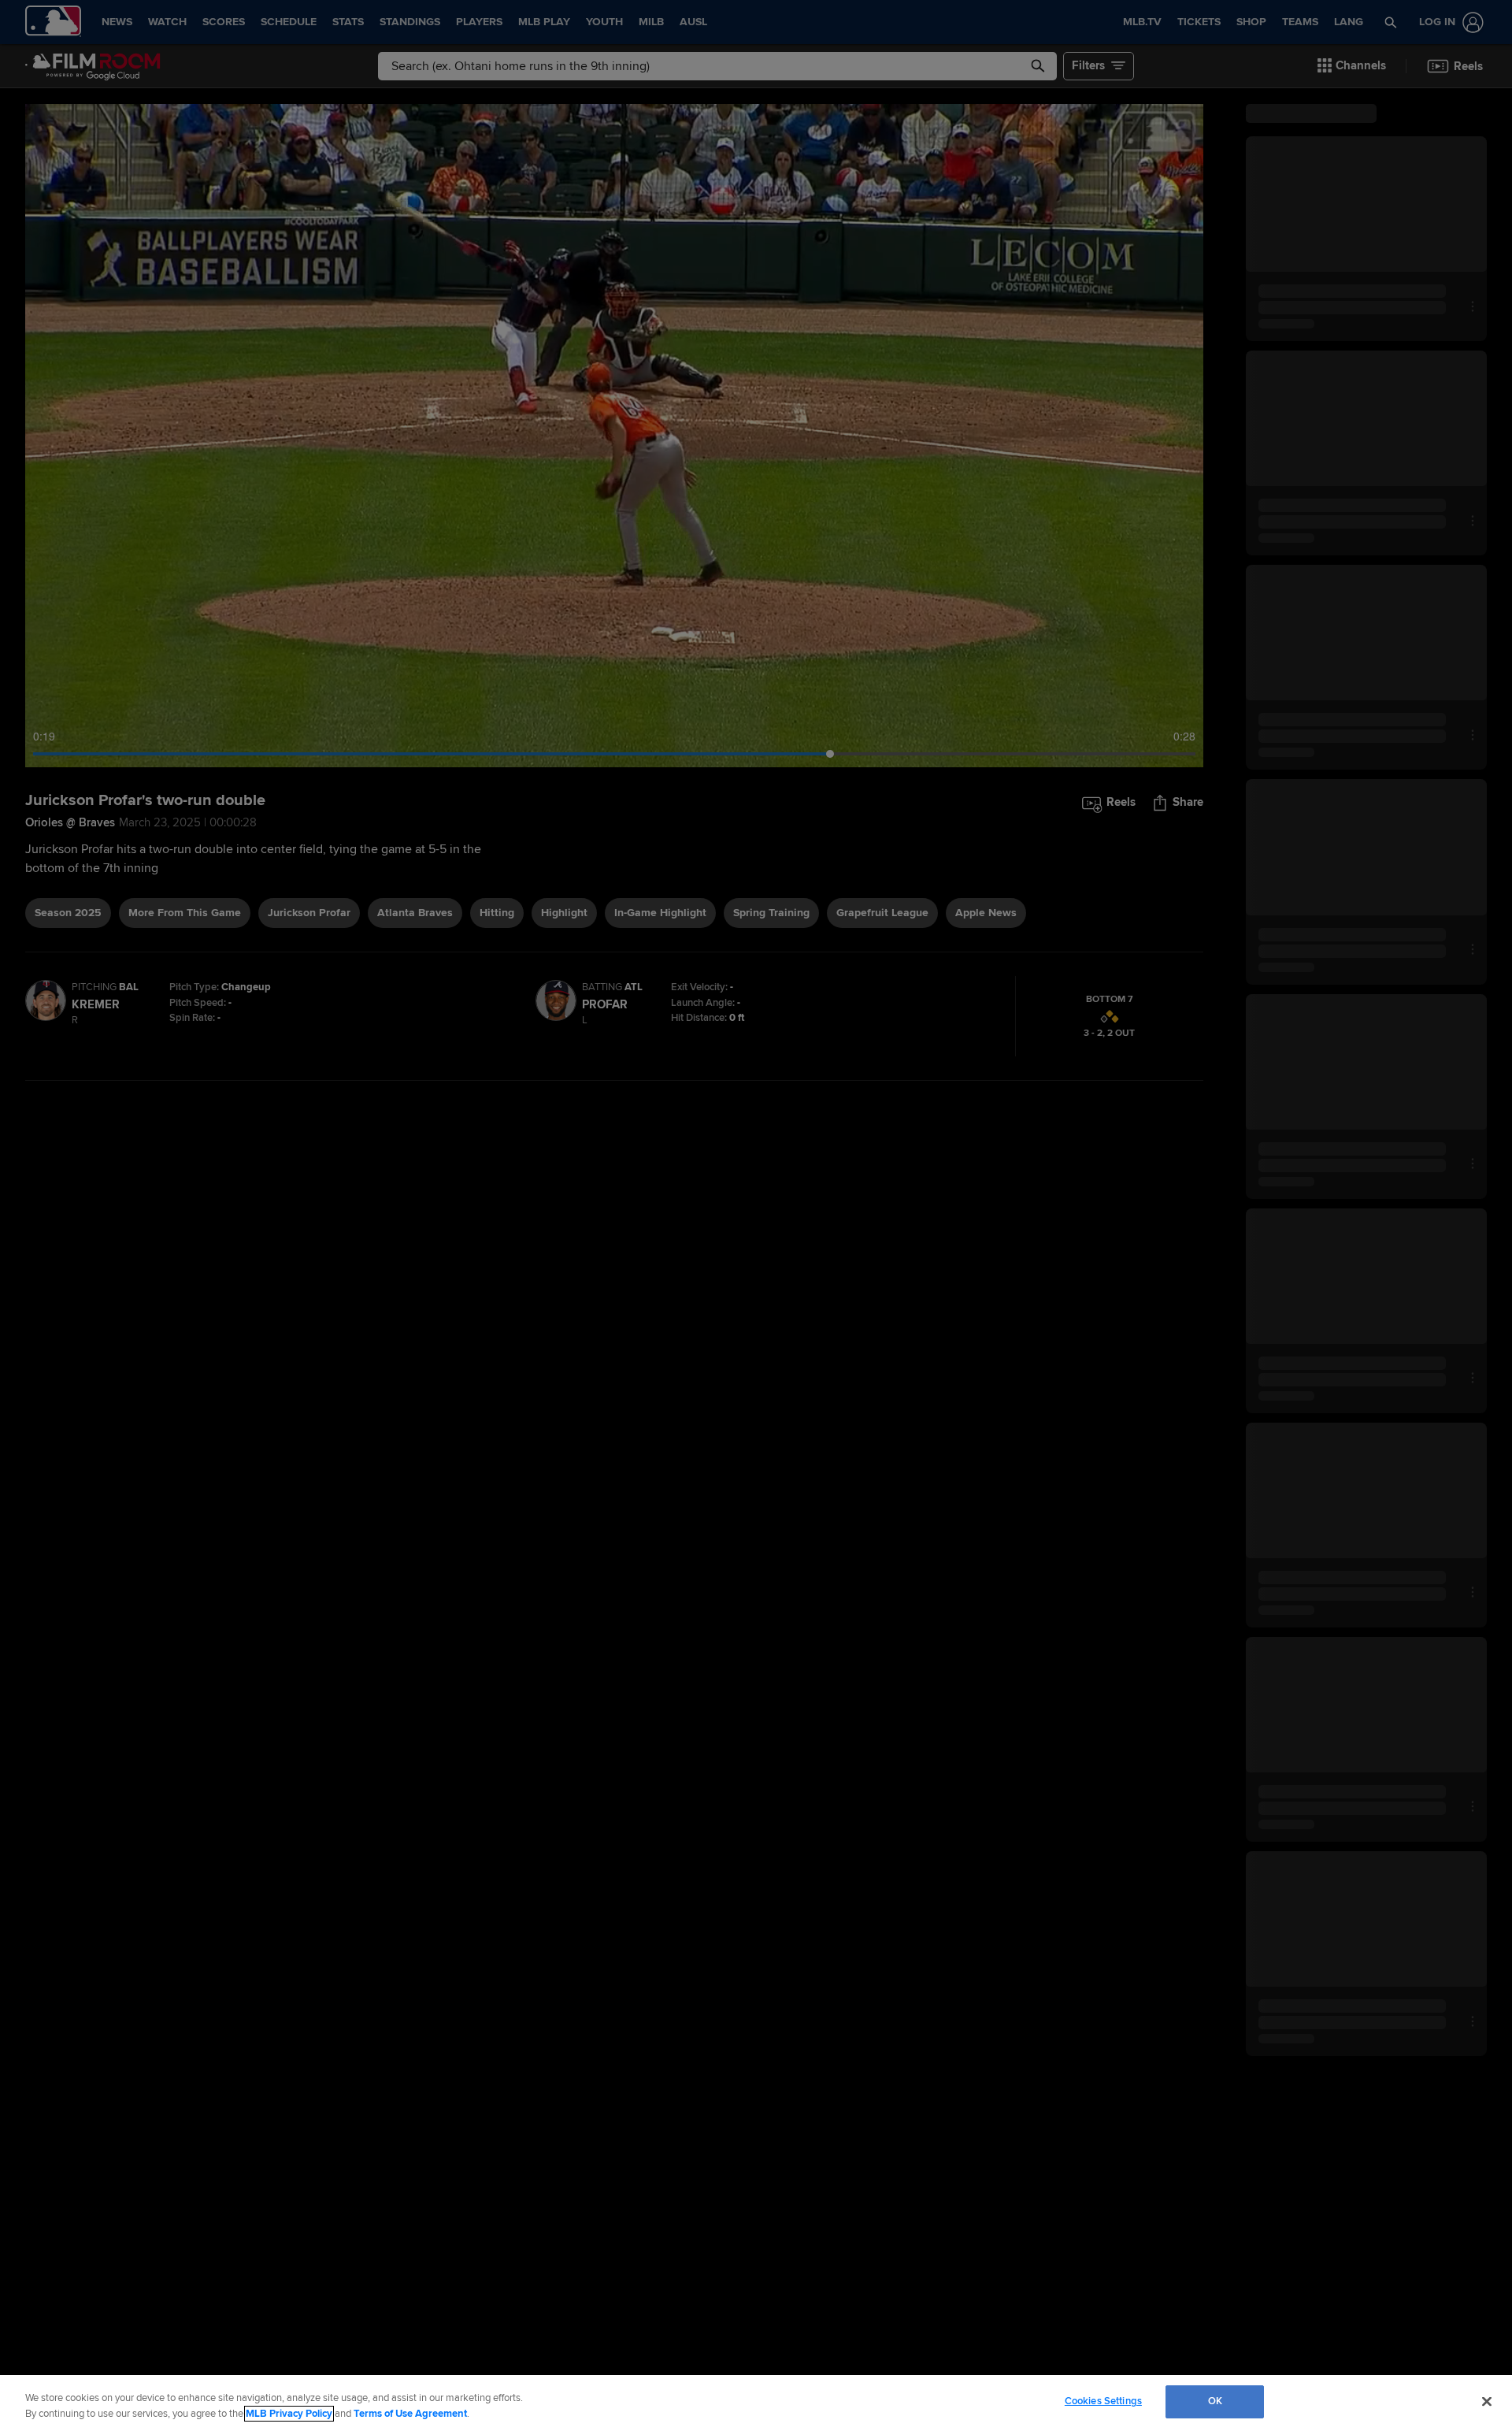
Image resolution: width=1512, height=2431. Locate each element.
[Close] (1487, 2401)
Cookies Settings (1103, 2401)
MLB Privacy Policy (289, 2414)
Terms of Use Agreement (410, 2414)
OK (1215, 2401)
